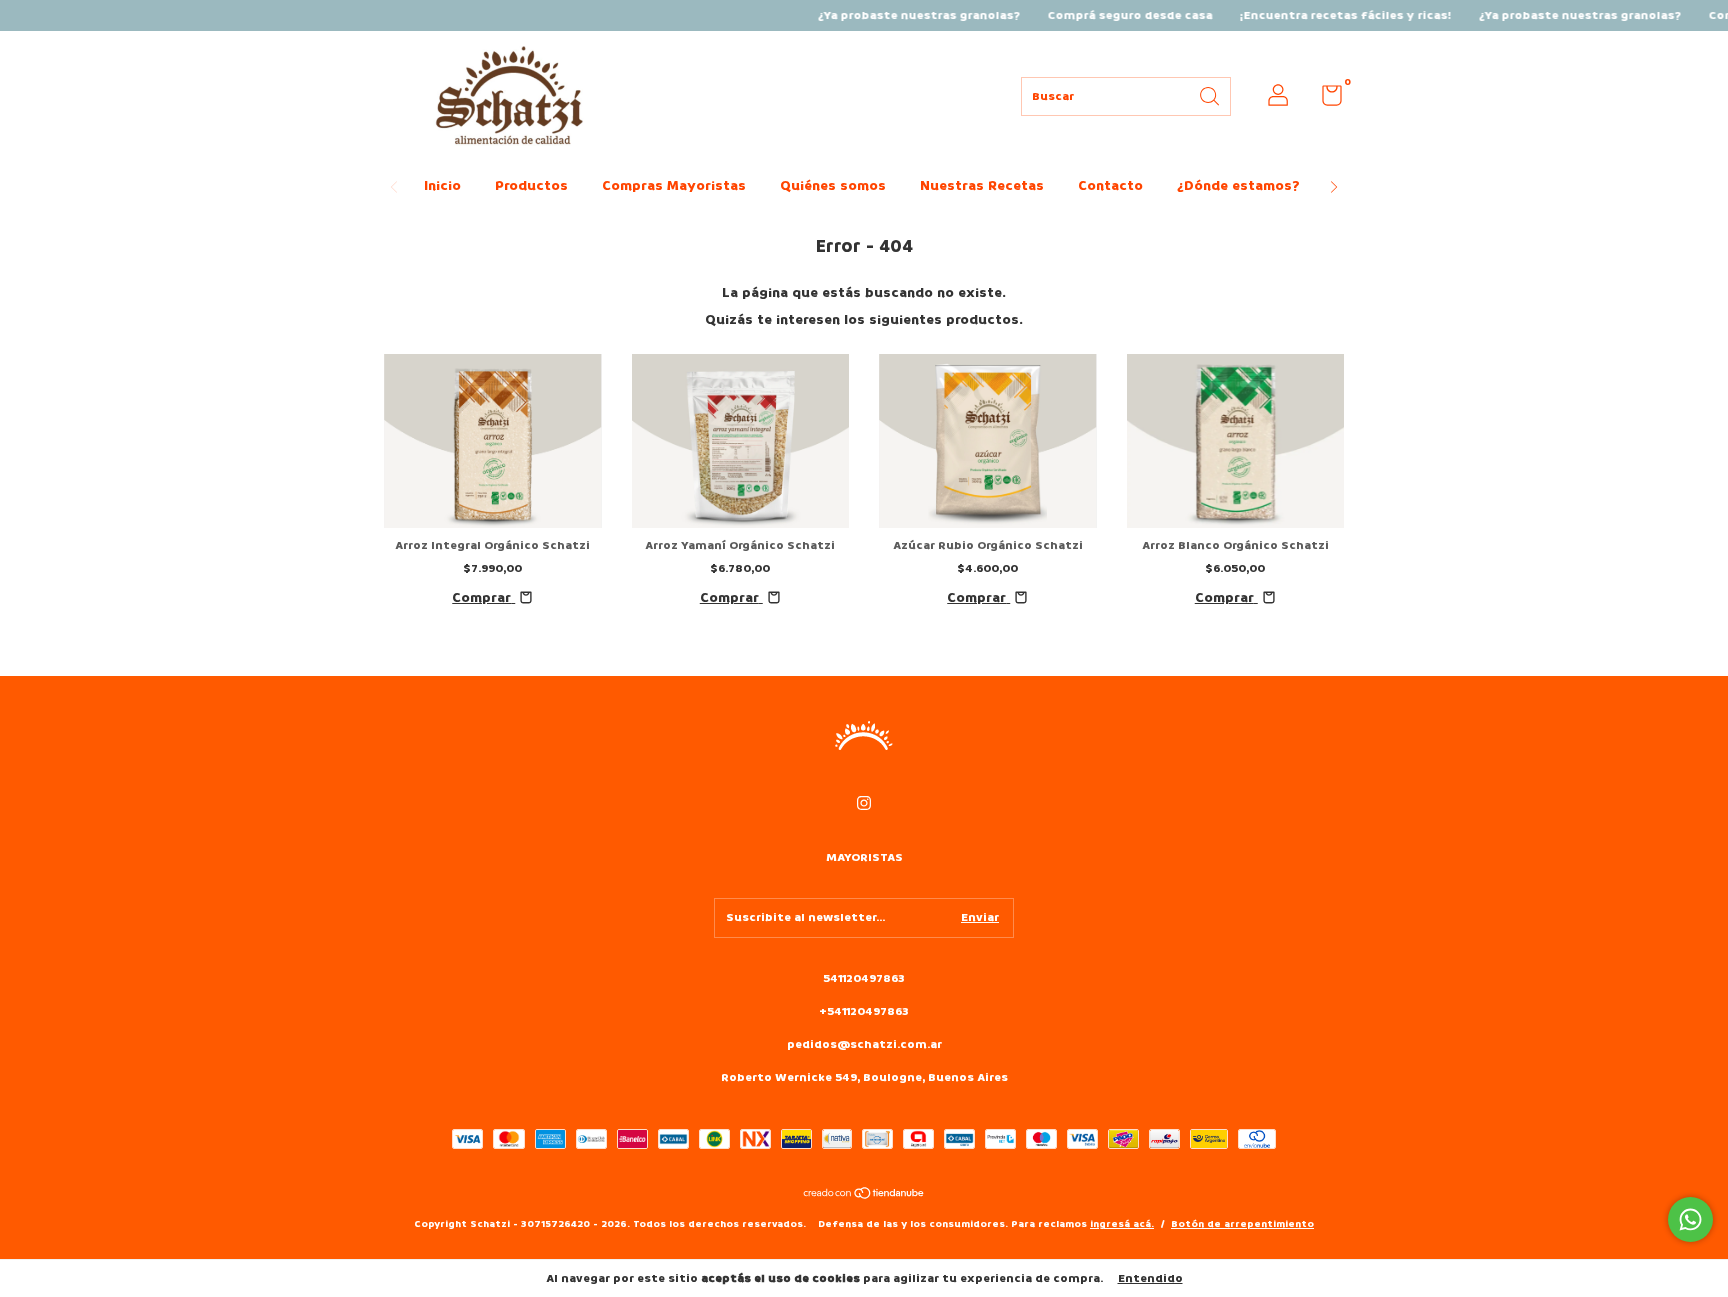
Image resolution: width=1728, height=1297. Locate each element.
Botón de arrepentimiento (1242, 1224)
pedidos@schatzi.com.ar (864, 1044)
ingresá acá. (1122, 1224)
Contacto (1110, 185)
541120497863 (864, 978)
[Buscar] (1211, 94)
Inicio (442, 185)
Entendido (1150, 1278)
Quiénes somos (833, 185)
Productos (531, 185)
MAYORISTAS (864, 857)
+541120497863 (864, 1011)
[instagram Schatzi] (864, 803)
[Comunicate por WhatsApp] (1690, 1219)
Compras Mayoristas (674, 185)
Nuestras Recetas (982, 185)
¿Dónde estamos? (1238, 185)
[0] (1324, 100)
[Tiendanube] (864, 1195)
